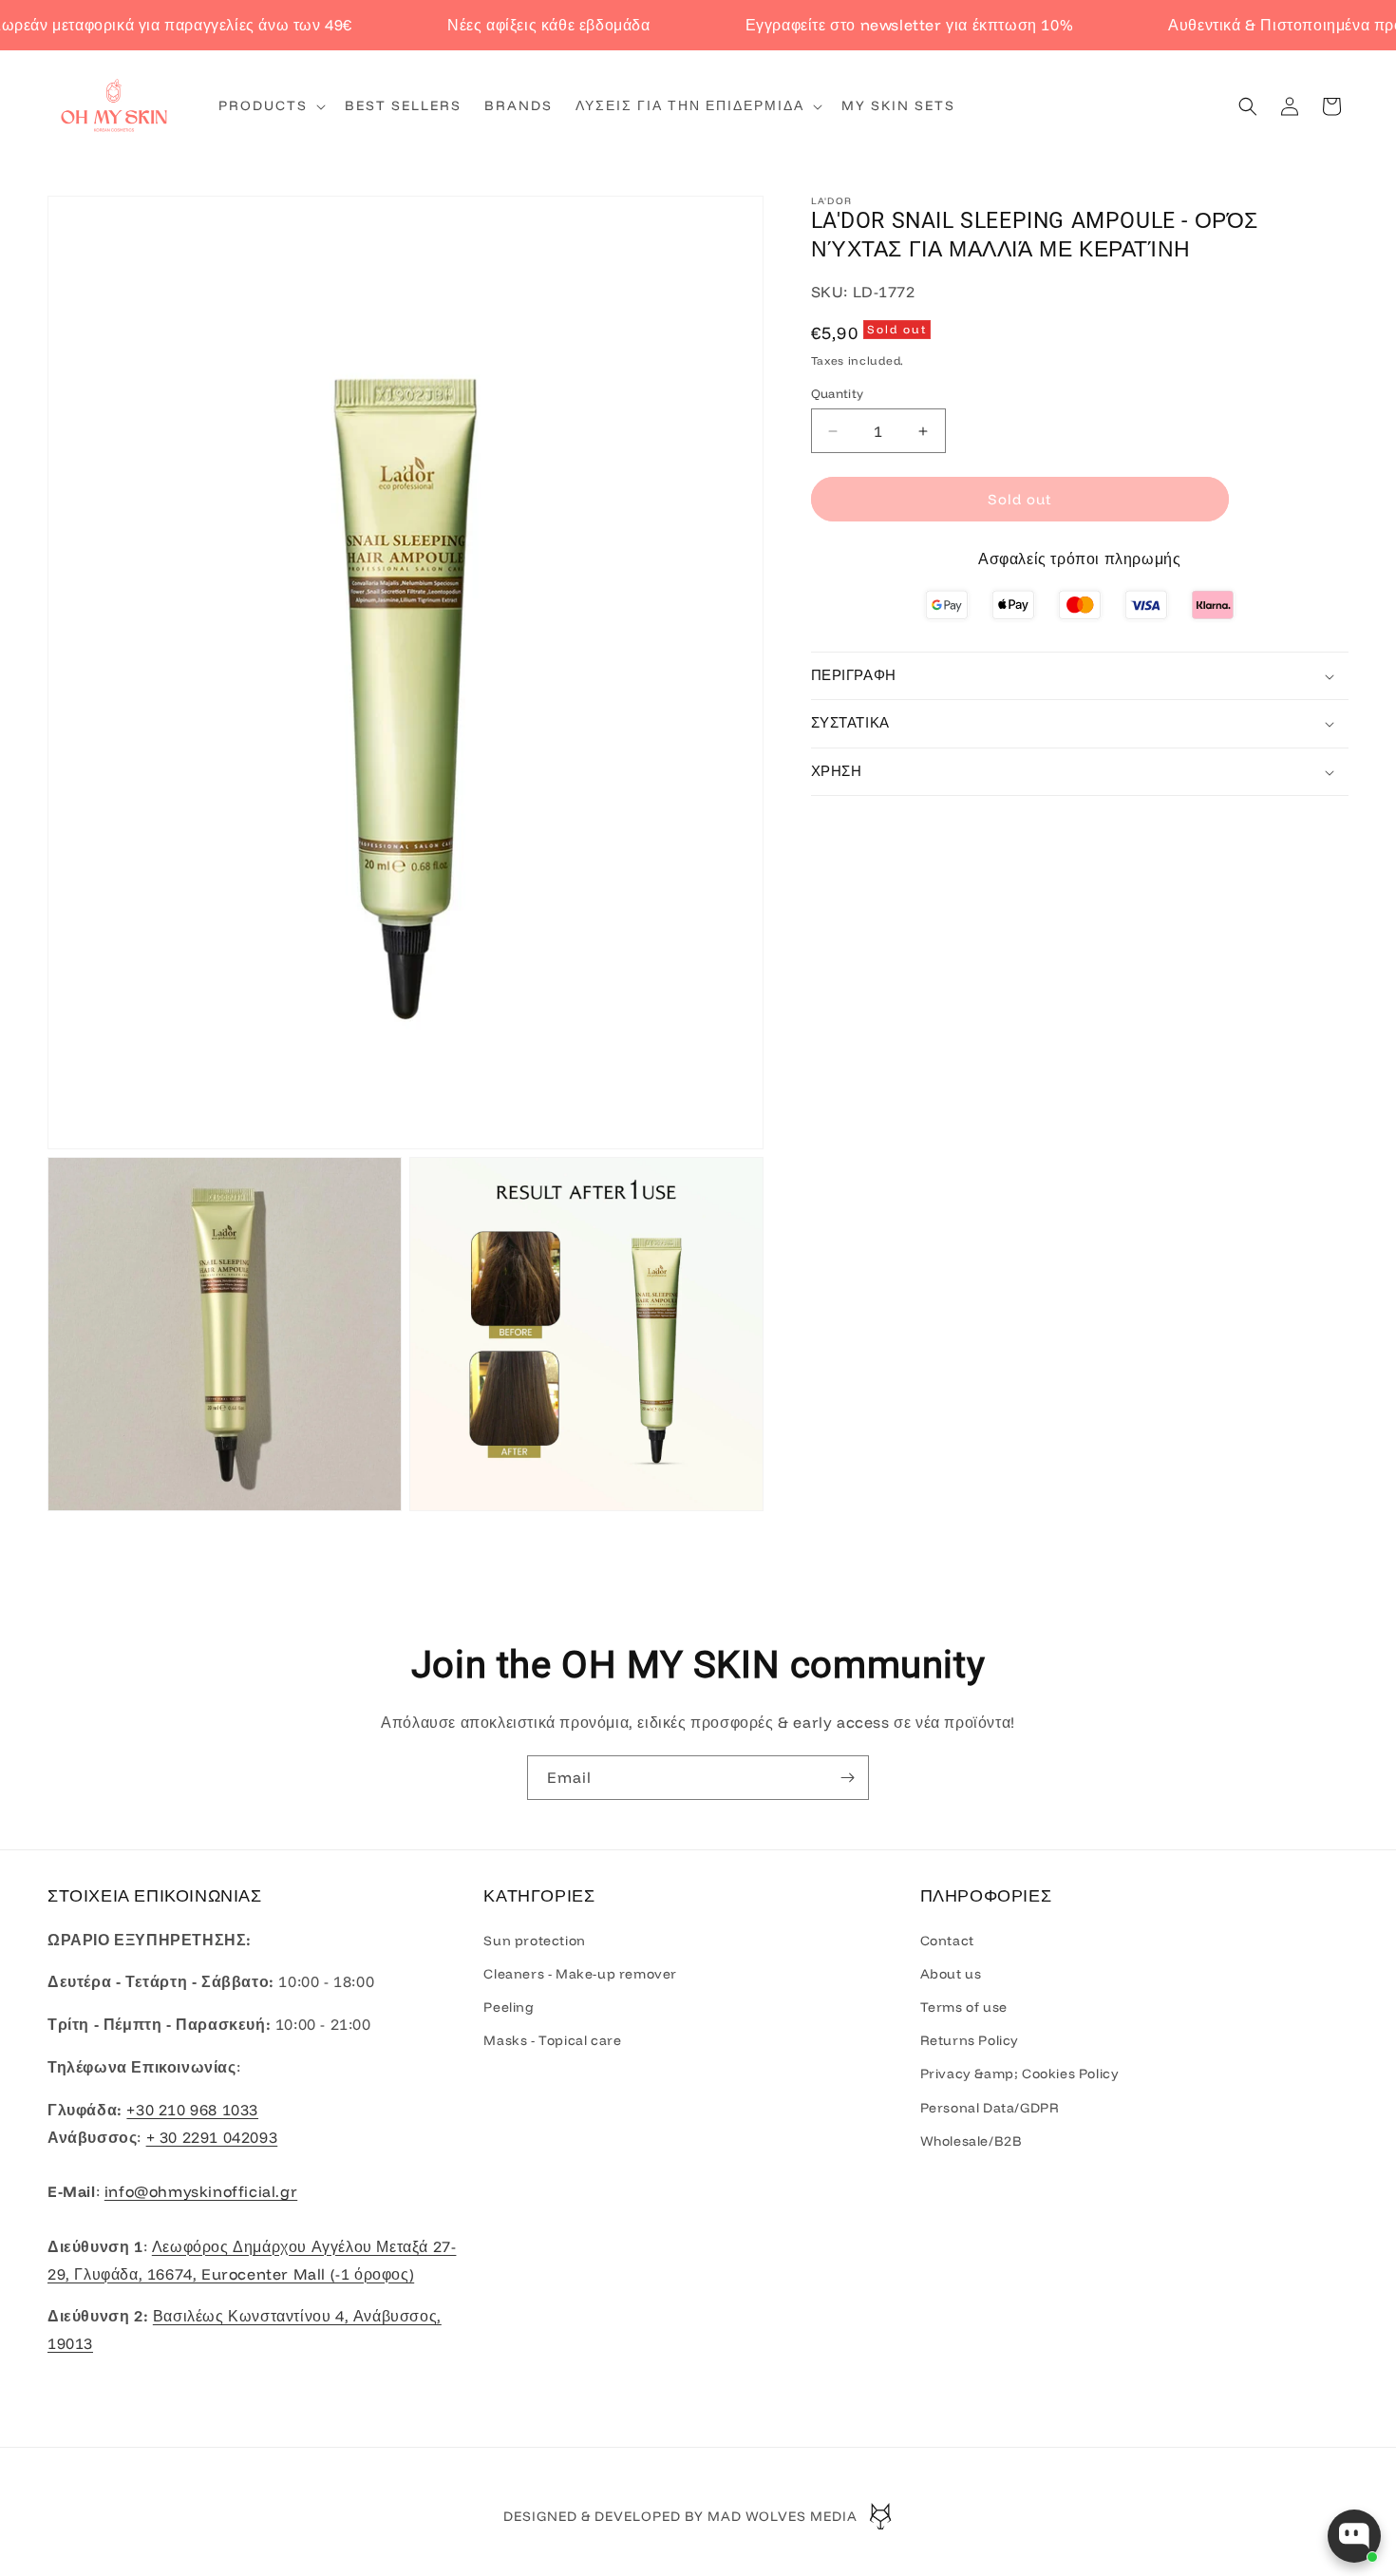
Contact (947, 1940)
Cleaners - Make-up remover (580, 1973)
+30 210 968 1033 (192, 2109)
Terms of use (964, 2007)
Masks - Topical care (552, 2040)
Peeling (509, 2007)
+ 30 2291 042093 (212, 2136)
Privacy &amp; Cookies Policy (1020, 2074)
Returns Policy (970, 2040)
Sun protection (534, 1940)
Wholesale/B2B (972, 2140)
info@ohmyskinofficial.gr (201, 2191)
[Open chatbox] (1354, 2536)
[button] (270, 105)
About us (951, 1973)
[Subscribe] (847, 1778)
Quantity (838, 393)
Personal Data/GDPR (990, 2107)
